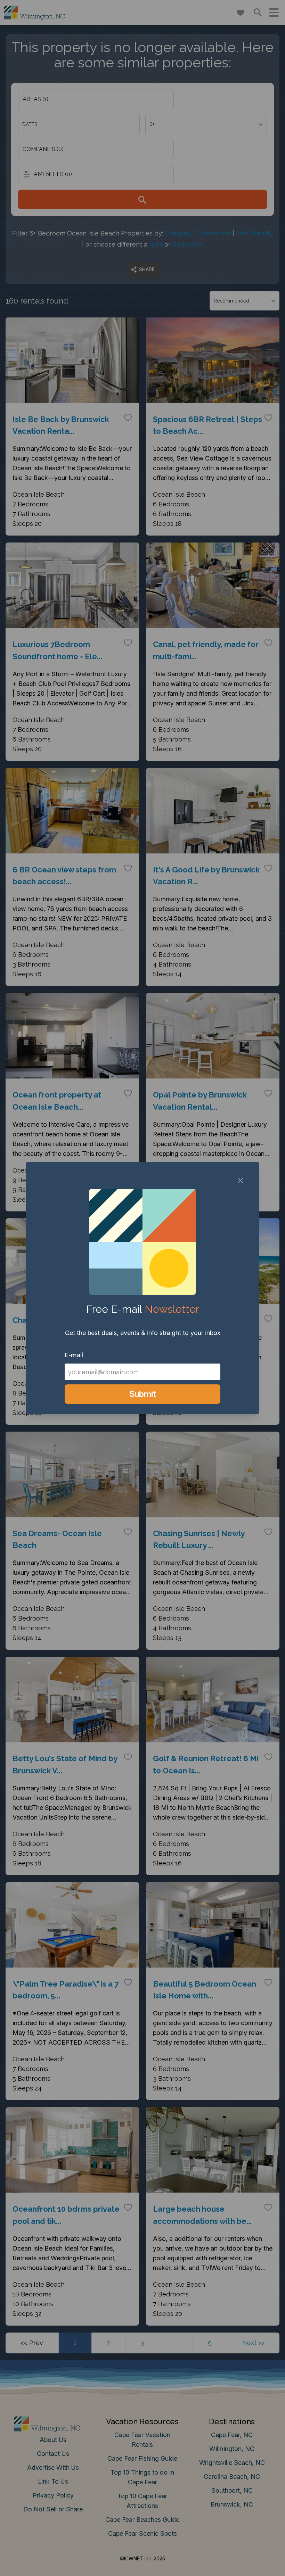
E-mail (74, 1355)
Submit (143, 1394)
